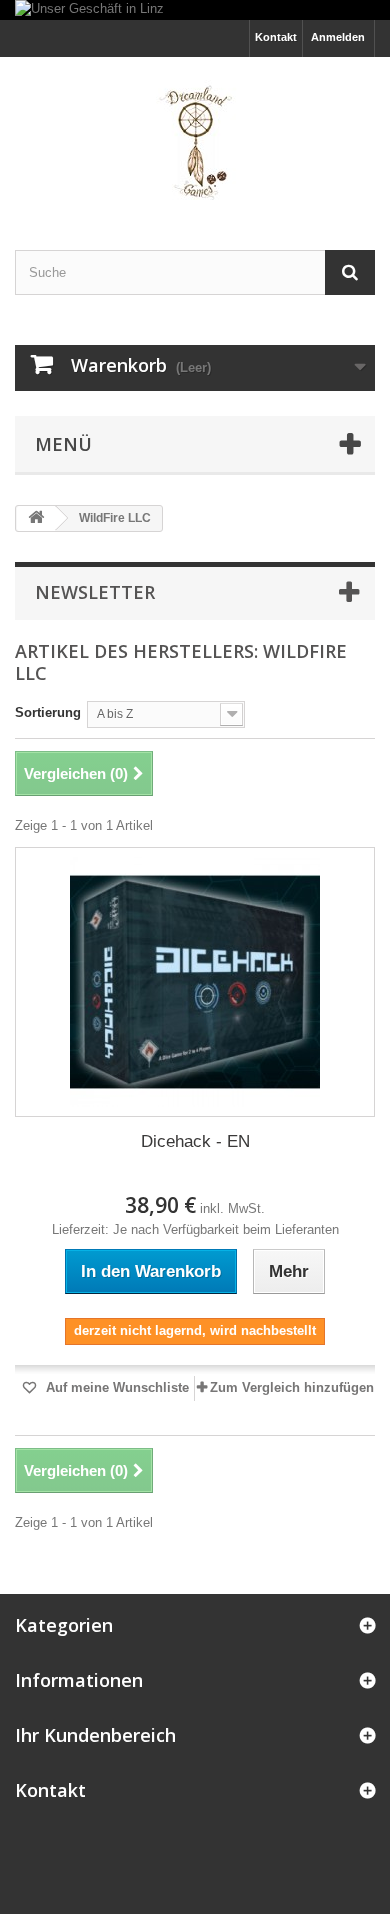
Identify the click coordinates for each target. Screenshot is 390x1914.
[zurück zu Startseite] (36, 518)
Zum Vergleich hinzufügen (292, 1387)
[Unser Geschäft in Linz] (195, 10)
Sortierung (48, 712)
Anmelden (338, 37)
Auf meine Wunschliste (115, 1387)
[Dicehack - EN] (195, 982)
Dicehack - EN (195, 1141)
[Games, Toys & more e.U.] (195, 136)
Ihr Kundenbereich (95, 1735)
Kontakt (276, 37)
